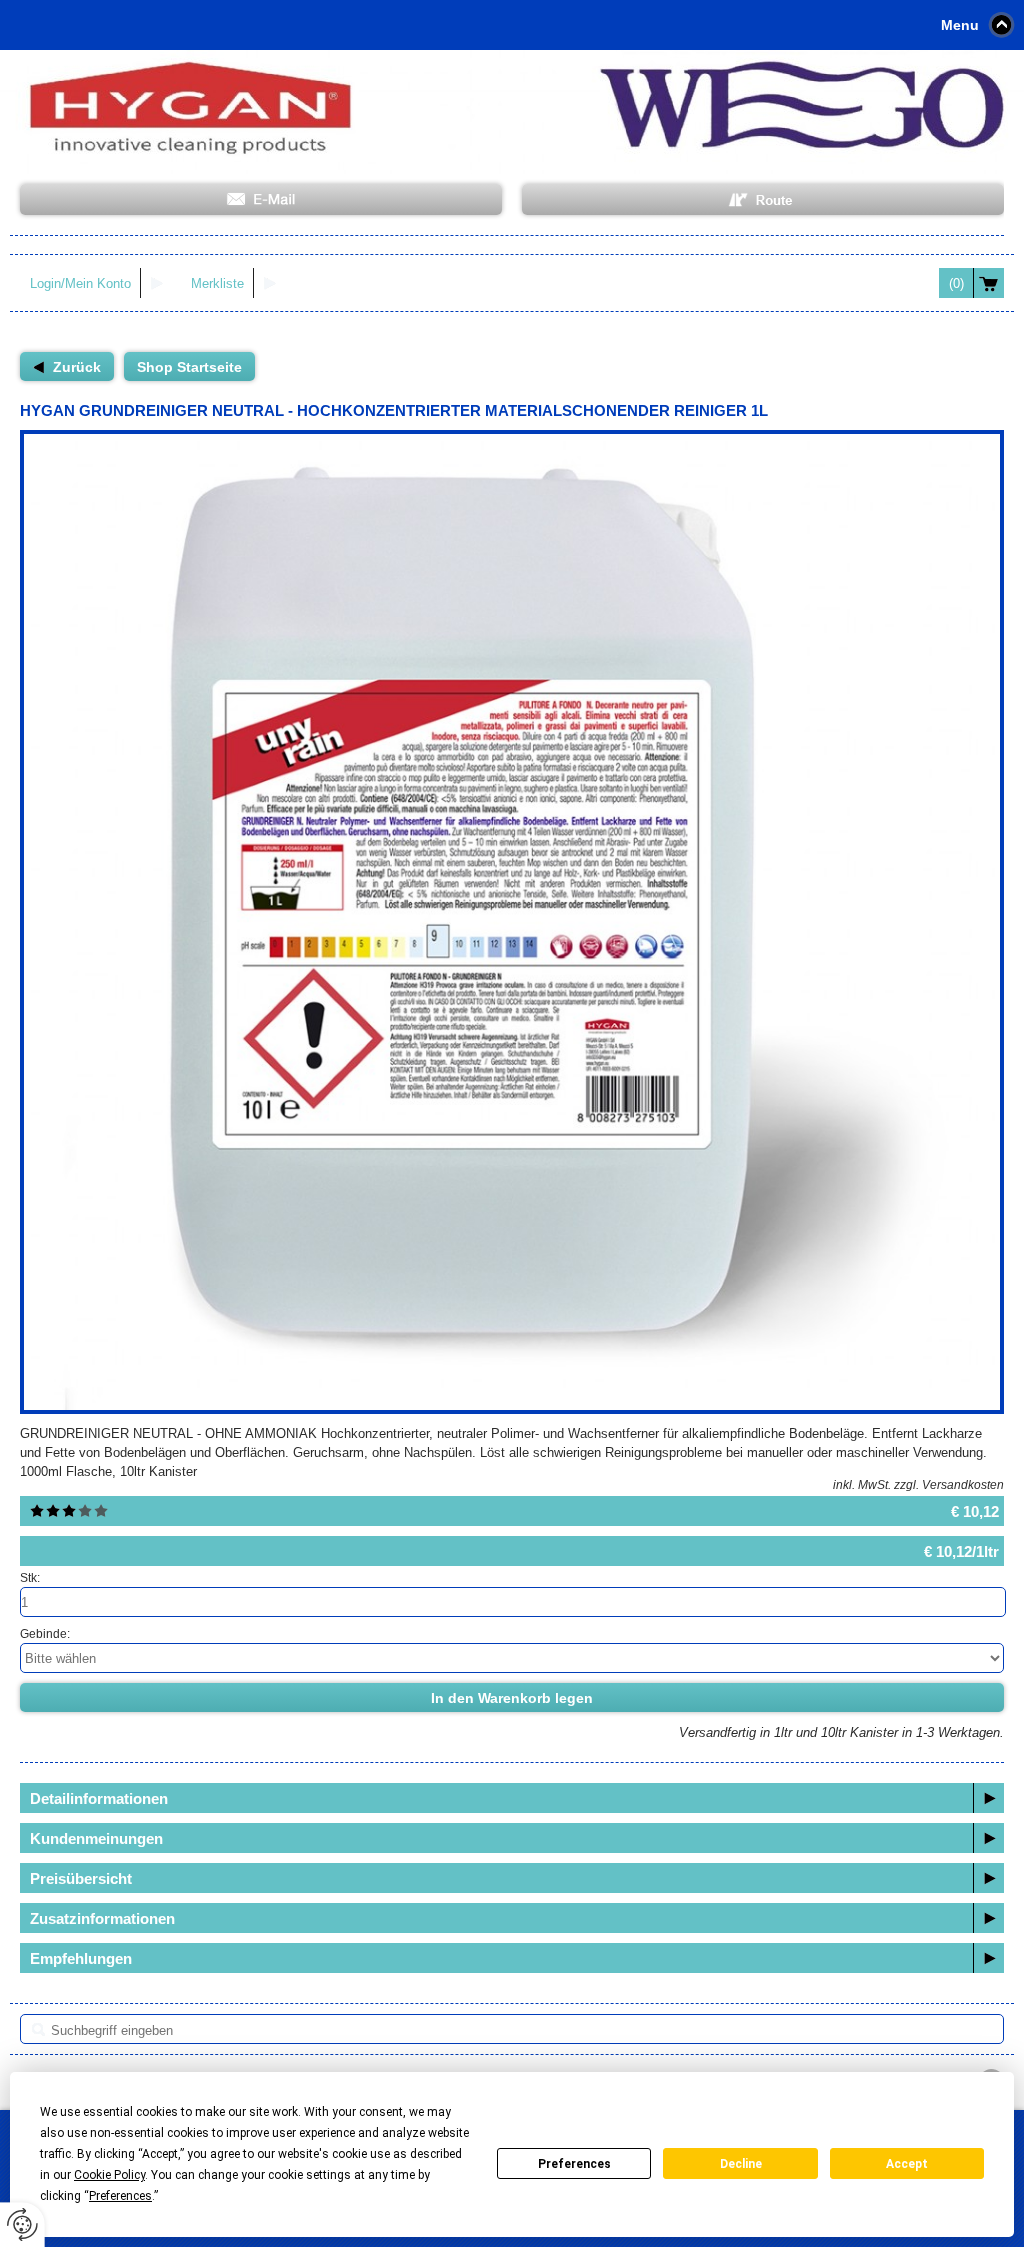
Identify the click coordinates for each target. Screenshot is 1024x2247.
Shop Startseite (189, 367)
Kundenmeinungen (96, 1838)
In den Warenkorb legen (512, 1698)
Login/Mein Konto (80, 283)
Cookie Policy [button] (109, 2175)
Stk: (30, 1578)
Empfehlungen (81, 1958)
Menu (960, 25)
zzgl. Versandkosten (949, 1485)
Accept (907, 2164)
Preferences (574, 2164)
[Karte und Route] (763, 199)
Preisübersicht (81, 1878)
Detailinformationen (99, 1798)
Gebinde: (45, 1634)
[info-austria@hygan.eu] (261, 199)
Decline (741, 2164)
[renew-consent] (22, 2224)
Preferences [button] (120, 2196)
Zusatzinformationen (102, 1918)
